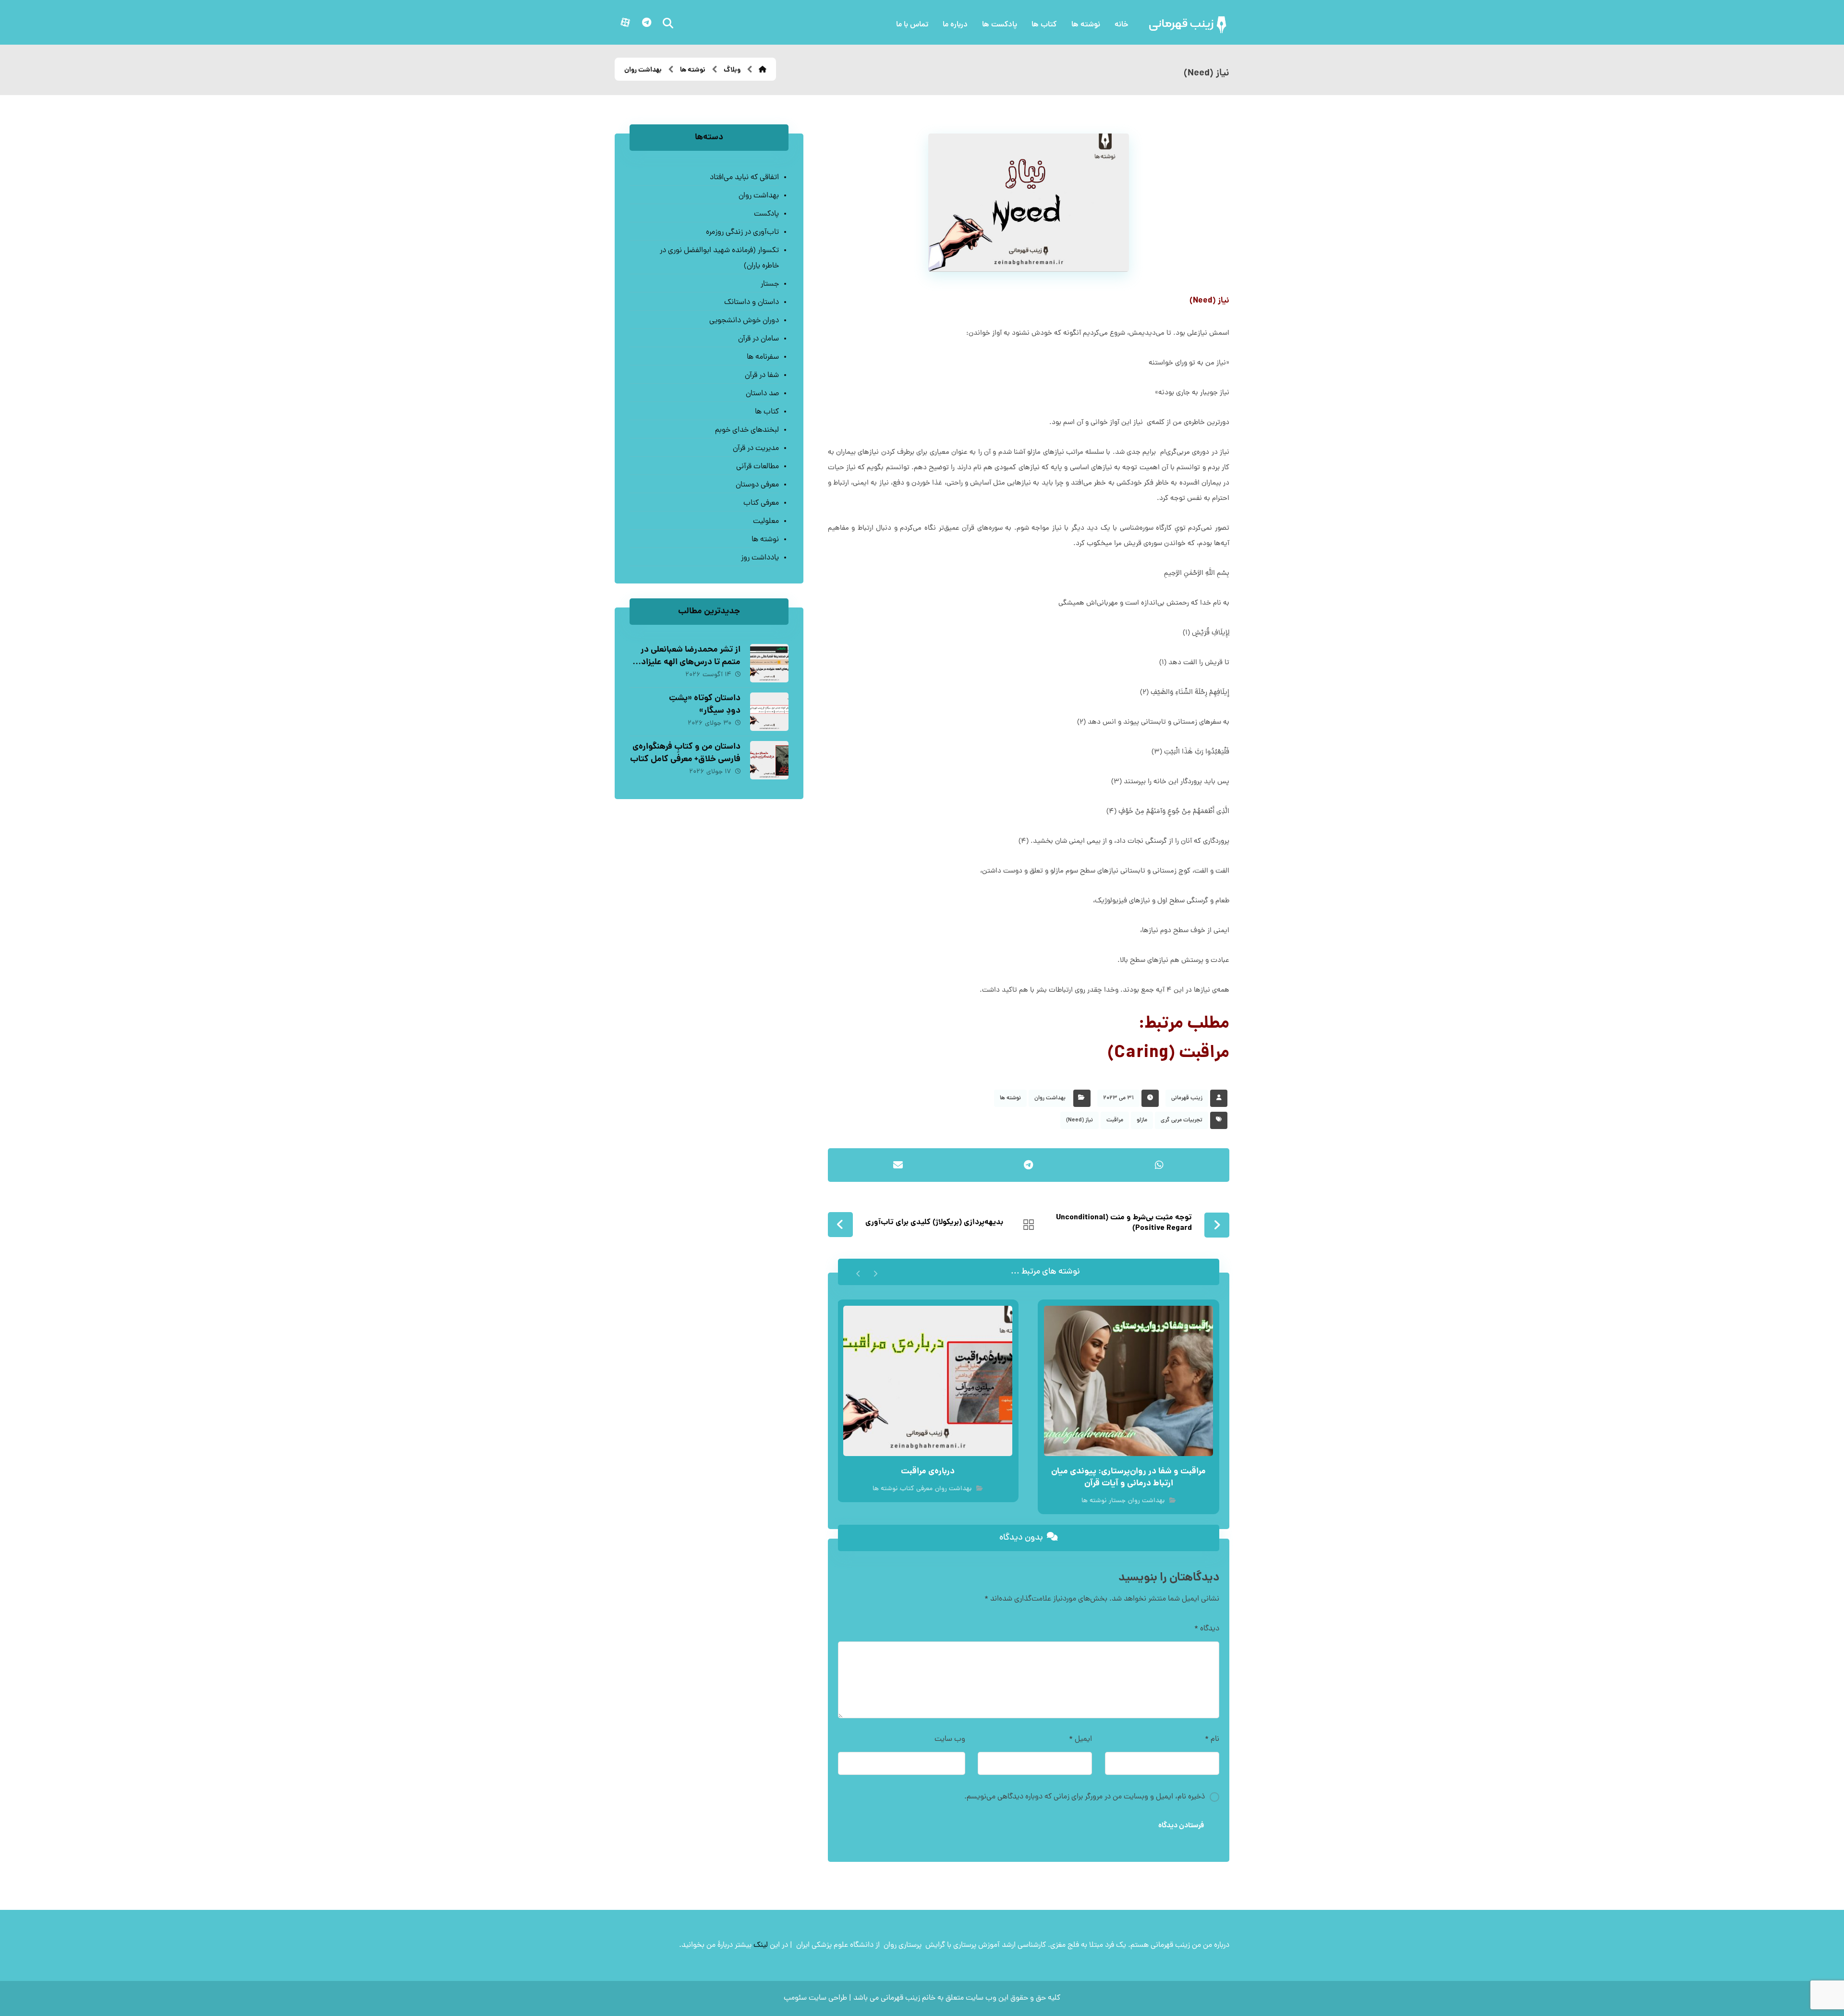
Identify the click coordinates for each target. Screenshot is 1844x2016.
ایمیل (1080, 1739)
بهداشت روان (1050, 1098)
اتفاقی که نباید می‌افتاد (744, 178)
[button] (646, 23)
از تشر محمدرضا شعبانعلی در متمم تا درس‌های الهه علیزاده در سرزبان (689, 662)
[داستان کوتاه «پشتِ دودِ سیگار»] (769, 712)
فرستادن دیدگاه (1181, 1826)
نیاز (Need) (1080, 1120)
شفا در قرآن (762, 376)
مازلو (1142, 1120)
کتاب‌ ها (767, 412)
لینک (761, 1945)
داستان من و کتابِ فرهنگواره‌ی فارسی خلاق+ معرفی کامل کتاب (685, 753)
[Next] (858, 1272)
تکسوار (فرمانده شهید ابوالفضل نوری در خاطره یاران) (719, 258)
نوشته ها (1010, 1098)
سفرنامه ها (763, 357)
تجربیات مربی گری (1182, 1120)
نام (1212, 1739)
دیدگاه (1207, 1629)
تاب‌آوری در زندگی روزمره (742, 232)
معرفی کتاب (916, 1489)
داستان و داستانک (751, 303)
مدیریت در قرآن (756, 449)
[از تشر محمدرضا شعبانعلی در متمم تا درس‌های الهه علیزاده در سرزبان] (769, 663)
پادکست (766, 214)
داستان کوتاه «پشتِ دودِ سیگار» (705, 704)
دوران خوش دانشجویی (744, 321)
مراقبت (1115, 1120)
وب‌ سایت (950, 1739)
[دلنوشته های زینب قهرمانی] (1189, 25)
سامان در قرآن (758, 339)
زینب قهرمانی (1187, 1098)
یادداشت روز (760, 558)
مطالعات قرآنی (757, 467)
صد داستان (762, 394)
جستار (1117, 1501)
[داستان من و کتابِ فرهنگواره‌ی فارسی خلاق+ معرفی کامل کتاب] (769, 760)
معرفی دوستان (757, 485)
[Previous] (875, 1272)
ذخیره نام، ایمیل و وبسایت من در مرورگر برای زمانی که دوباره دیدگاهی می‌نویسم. (1085, 1797)
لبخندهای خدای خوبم (747, 430)
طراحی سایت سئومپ (815, 1998)
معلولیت (766, 522)
